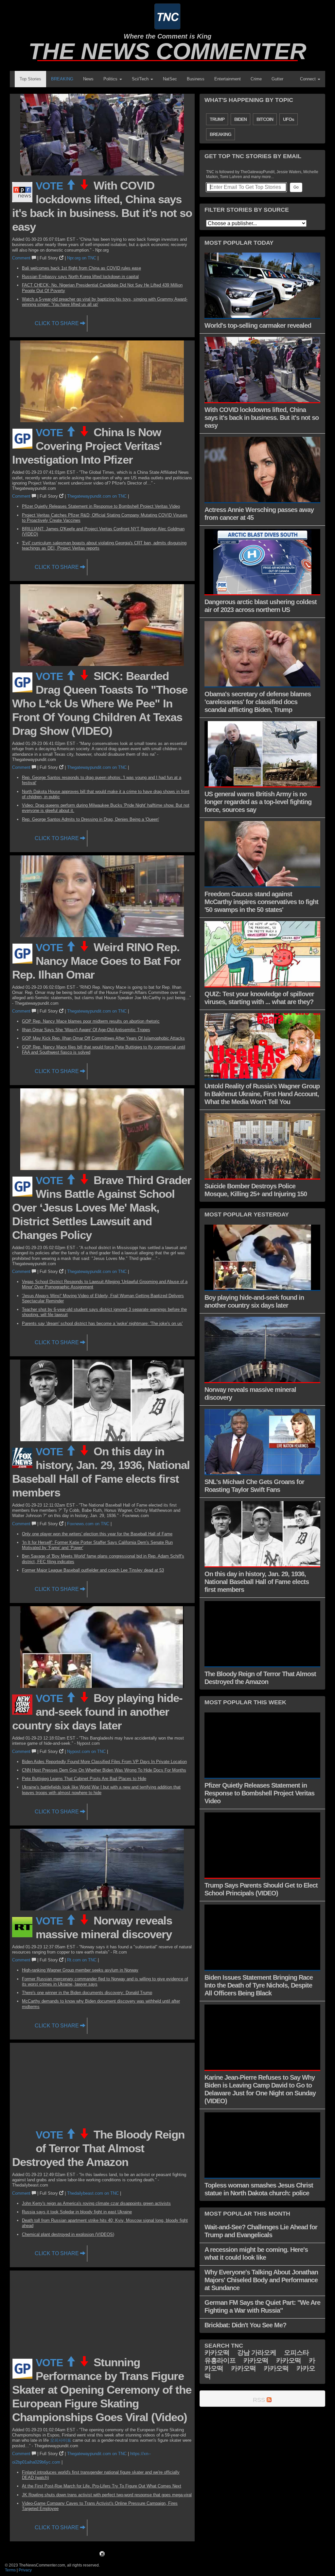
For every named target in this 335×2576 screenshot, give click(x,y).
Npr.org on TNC (82, 258)
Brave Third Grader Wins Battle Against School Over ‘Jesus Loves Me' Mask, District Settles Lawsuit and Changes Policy (102, 1207)
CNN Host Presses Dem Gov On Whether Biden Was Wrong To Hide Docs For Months (104, 1770)
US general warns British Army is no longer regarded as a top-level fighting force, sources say (258, 802)
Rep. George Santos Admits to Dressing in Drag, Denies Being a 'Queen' (90, 819)
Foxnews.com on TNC (88, 1524)
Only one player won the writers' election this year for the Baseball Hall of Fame (97, 1534)
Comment (22, 258)
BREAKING (62, 79)
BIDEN (240, 119)
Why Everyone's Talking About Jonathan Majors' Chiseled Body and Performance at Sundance (261, 2280)
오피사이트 (61, 2440)
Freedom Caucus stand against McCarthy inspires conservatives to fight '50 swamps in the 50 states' (261, 902)
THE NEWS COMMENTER (167, 51)
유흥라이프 (220, 2360)
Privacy (25, 2570)
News (88, 79)
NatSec (170, 79)
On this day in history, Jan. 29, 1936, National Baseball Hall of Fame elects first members (257, 1582)
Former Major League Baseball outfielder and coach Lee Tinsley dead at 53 (93, 1570)
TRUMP (217, 119)
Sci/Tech (141, 79)
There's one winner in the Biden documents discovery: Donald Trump (87, 1993)
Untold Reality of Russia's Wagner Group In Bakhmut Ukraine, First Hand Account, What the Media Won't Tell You (262, 1094)
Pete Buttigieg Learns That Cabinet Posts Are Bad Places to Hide (84, 1779)
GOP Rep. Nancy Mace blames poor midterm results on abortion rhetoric (91, 1021)
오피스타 (296, 2353)
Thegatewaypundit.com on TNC (97, 496)
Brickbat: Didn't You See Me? (245, 2325)
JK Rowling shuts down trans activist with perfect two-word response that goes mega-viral (107, 2495)
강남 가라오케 (257, 2353)
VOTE (51, 186)
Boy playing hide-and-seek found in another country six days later (97, 1712)
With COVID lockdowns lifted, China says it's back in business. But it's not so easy (262, 418)
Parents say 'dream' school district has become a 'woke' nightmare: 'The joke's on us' (102, 1323)
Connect (309, 79)
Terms (10, 2570)
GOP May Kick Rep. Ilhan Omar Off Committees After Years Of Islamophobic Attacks (103, 1038)
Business (196, 79)
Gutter (277, 79)
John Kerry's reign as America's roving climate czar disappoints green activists (96, 2203)
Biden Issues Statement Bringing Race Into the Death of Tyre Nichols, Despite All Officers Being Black (259, 1985)
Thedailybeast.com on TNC (93, 2193)
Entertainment (228, 79)
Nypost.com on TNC (86, 1751)
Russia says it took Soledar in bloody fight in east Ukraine (77, 2212)
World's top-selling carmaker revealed (258, 325)
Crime (256, 79)
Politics (111, 79)
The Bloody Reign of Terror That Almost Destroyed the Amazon (98, 2148)
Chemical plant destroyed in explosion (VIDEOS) (68, 2234)
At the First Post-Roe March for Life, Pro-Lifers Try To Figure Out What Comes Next (102, 2486)
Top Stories (30, 79)
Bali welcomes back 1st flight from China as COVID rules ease (81, 268)
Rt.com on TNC (82, 1960)
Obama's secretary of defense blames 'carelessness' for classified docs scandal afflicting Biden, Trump (258, 702)
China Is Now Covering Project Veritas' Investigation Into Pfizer (87, 446)
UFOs (289, 119)
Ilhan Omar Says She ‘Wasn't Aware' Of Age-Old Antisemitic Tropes (86, 1030)
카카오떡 (217, 2353)
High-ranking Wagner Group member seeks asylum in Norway (80, 1970)
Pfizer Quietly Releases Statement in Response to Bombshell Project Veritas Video (101, 506)
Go (296, 187)
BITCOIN (265, 119)
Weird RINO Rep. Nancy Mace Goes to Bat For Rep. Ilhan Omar (97, 961)
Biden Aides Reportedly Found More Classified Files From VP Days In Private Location (104, 1762)
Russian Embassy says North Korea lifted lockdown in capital (80, 277)
